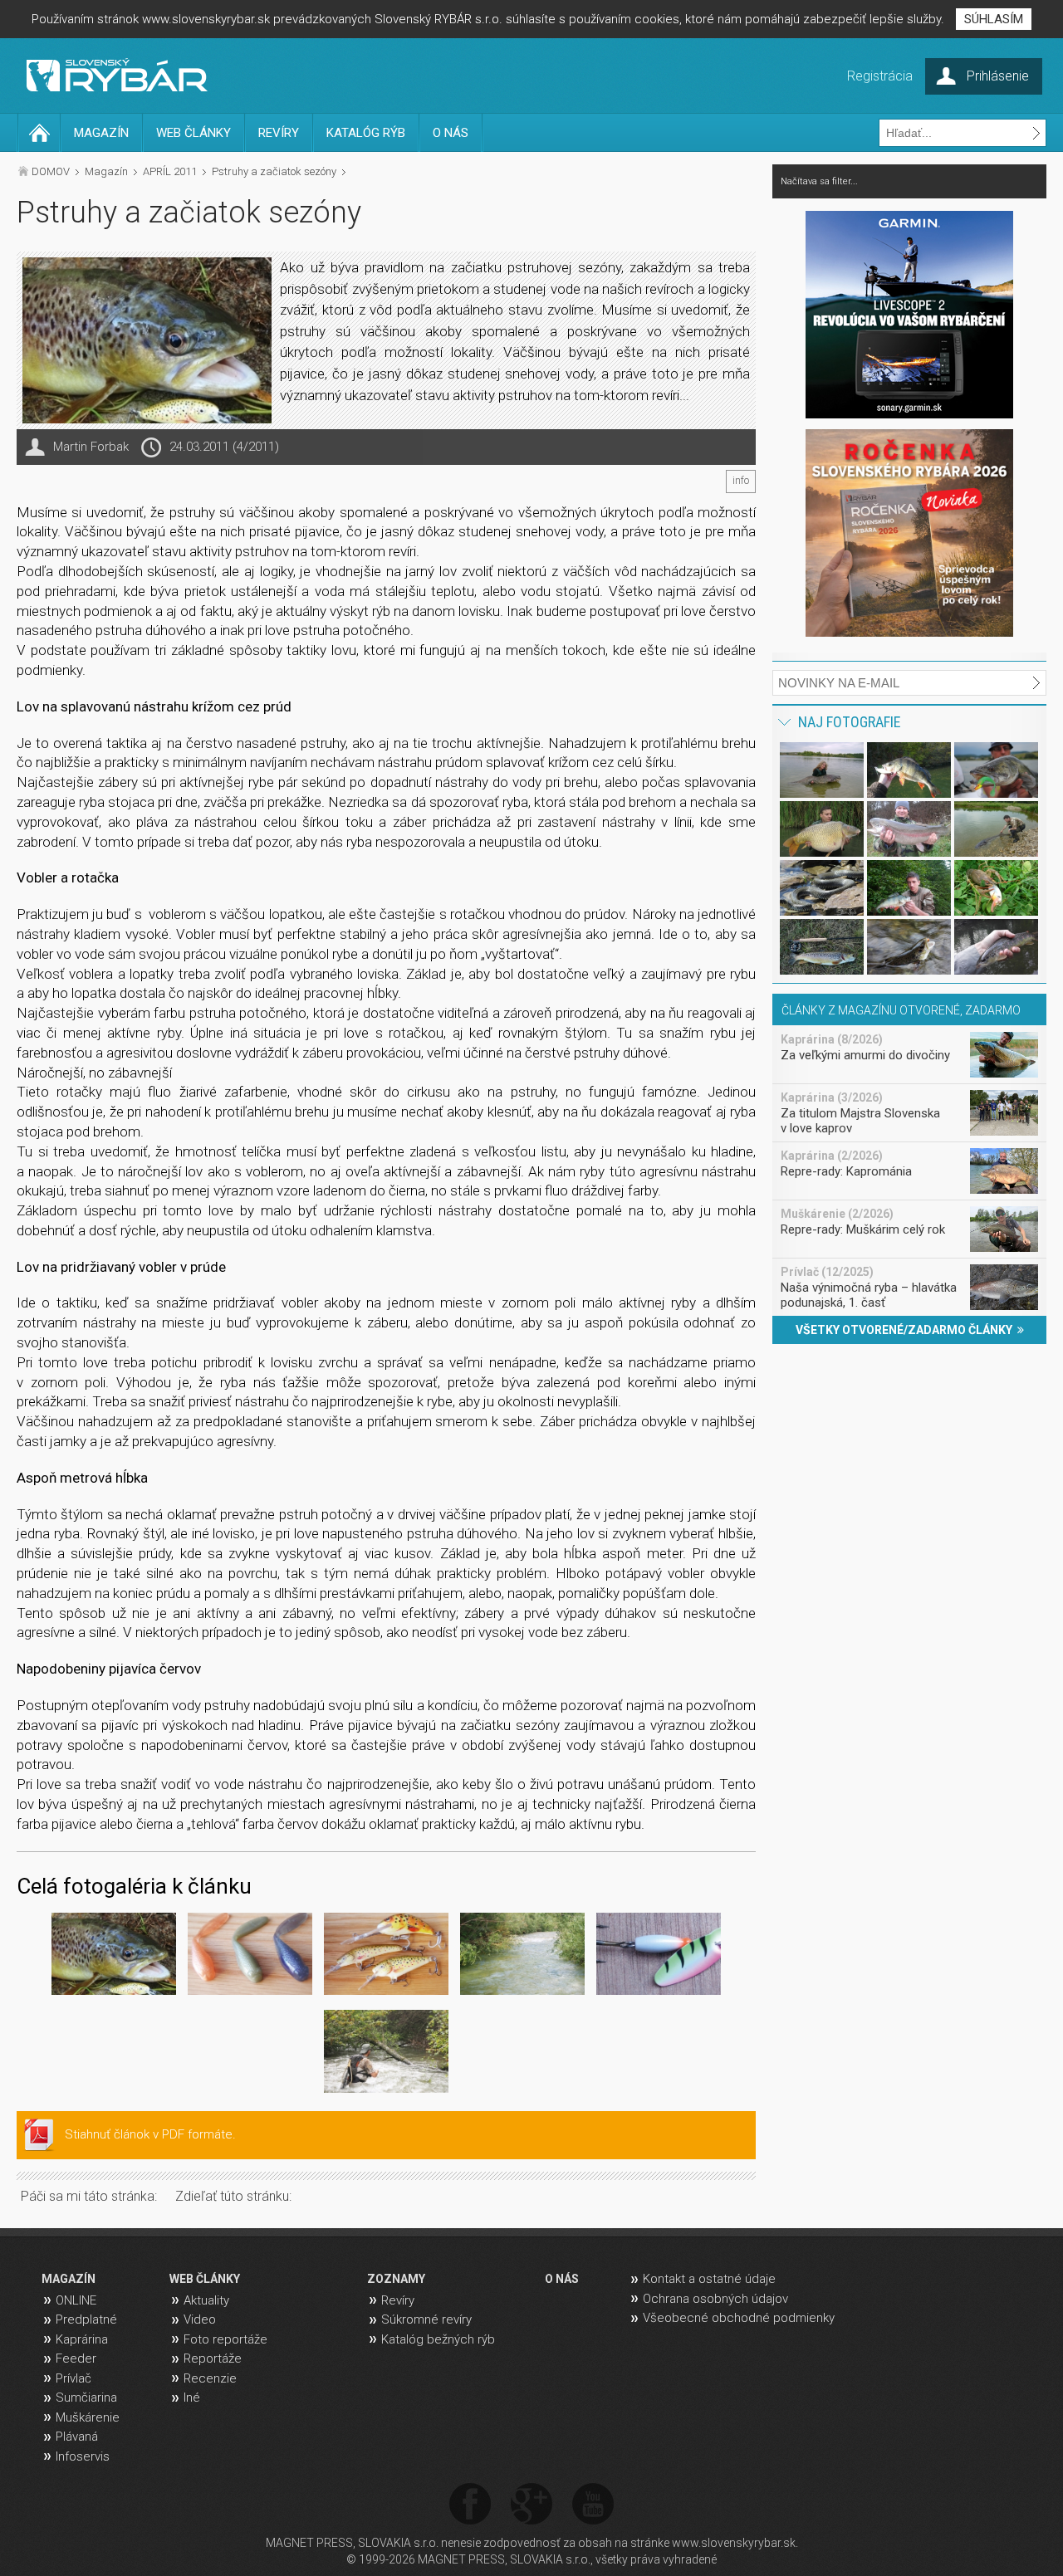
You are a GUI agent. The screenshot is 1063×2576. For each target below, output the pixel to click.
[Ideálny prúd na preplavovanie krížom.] (522, 1957)
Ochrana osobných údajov (715, 2299)
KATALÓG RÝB (366, 133)
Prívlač (73, 2378)
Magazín (106, 171)
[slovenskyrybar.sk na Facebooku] (470, 2505)
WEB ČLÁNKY (193, 133)
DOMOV (51, 171)
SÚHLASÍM (994, 19)
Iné (192, 2398)
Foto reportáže (225, 2339)
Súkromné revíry (426, 2319)
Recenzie (210, 2378)
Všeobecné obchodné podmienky (739, 2318)
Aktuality (206, 2300)
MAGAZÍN (101, 133)
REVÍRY (279, 133)
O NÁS (451, 133)
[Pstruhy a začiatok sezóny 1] (114, 1957)
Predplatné (86, 2319)
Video (200, 2319)
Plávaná (77, 2437)
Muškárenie (88, 2417)
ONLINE (76, 2300)
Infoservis (83, 2456)
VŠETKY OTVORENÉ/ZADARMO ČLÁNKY (906, 1330)
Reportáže (213, 2358)
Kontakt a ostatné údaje (709, 2279)
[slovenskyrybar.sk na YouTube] (593, 2505)
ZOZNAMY (396, 2279)
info (741, 481)
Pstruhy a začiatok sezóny (274, 171)
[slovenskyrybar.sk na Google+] (531, 2505)
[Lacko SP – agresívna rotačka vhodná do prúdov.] (659, 1957)
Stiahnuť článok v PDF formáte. (150, 2134)
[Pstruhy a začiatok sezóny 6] (386, 2054)
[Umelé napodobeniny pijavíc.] (250, 1957)
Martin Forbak (91, 447)
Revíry (398, 2300)
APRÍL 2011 (170, 171)
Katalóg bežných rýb (438, 2339)
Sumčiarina (86, 2398)
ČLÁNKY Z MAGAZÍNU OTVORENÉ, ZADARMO (901, 1010)
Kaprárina (82, 2339)
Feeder (76, 2358)
